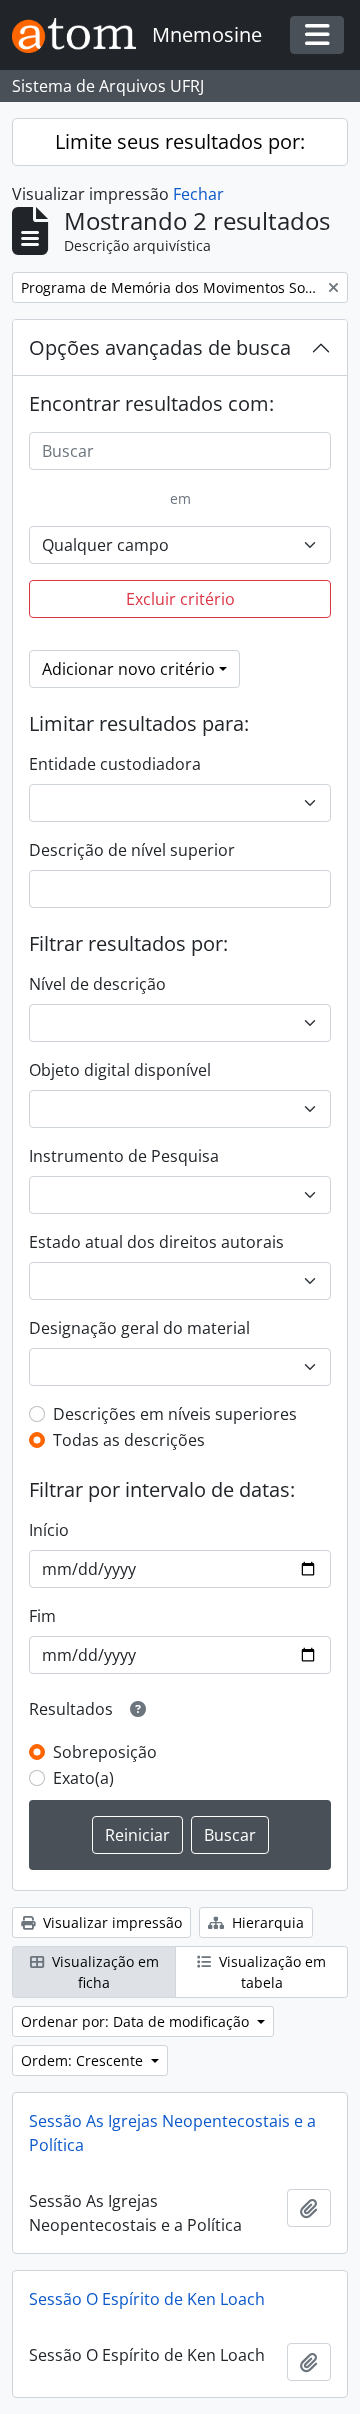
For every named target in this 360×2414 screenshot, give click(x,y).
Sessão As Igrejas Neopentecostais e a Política (172, 2133)
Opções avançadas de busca (160, 347)
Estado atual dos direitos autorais (156, 1242)
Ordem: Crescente (84, 2060)
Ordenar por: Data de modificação (137, 2021)
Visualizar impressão (110, 1922)
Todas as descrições (129, 1440)
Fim (42, 1616)
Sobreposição (105, 1752)
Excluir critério (180, 599)
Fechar (198, 194)
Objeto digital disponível (120, 1070)
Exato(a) (83, 1778)
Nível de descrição (97, 984)
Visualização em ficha (103, 1972)
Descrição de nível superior (132, 850)
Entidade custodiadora (115, 764)
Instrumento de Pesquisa (124, 1156)
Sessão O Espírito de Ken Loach (147, 2299)
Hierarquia (266, 1922)
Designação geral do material (139, 1328)
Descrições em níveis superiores (175, 1414)
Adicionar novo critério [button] (128, 669)
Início (49, 1530)
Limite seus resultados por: (180, 141)
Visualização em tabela (270, 1972)
